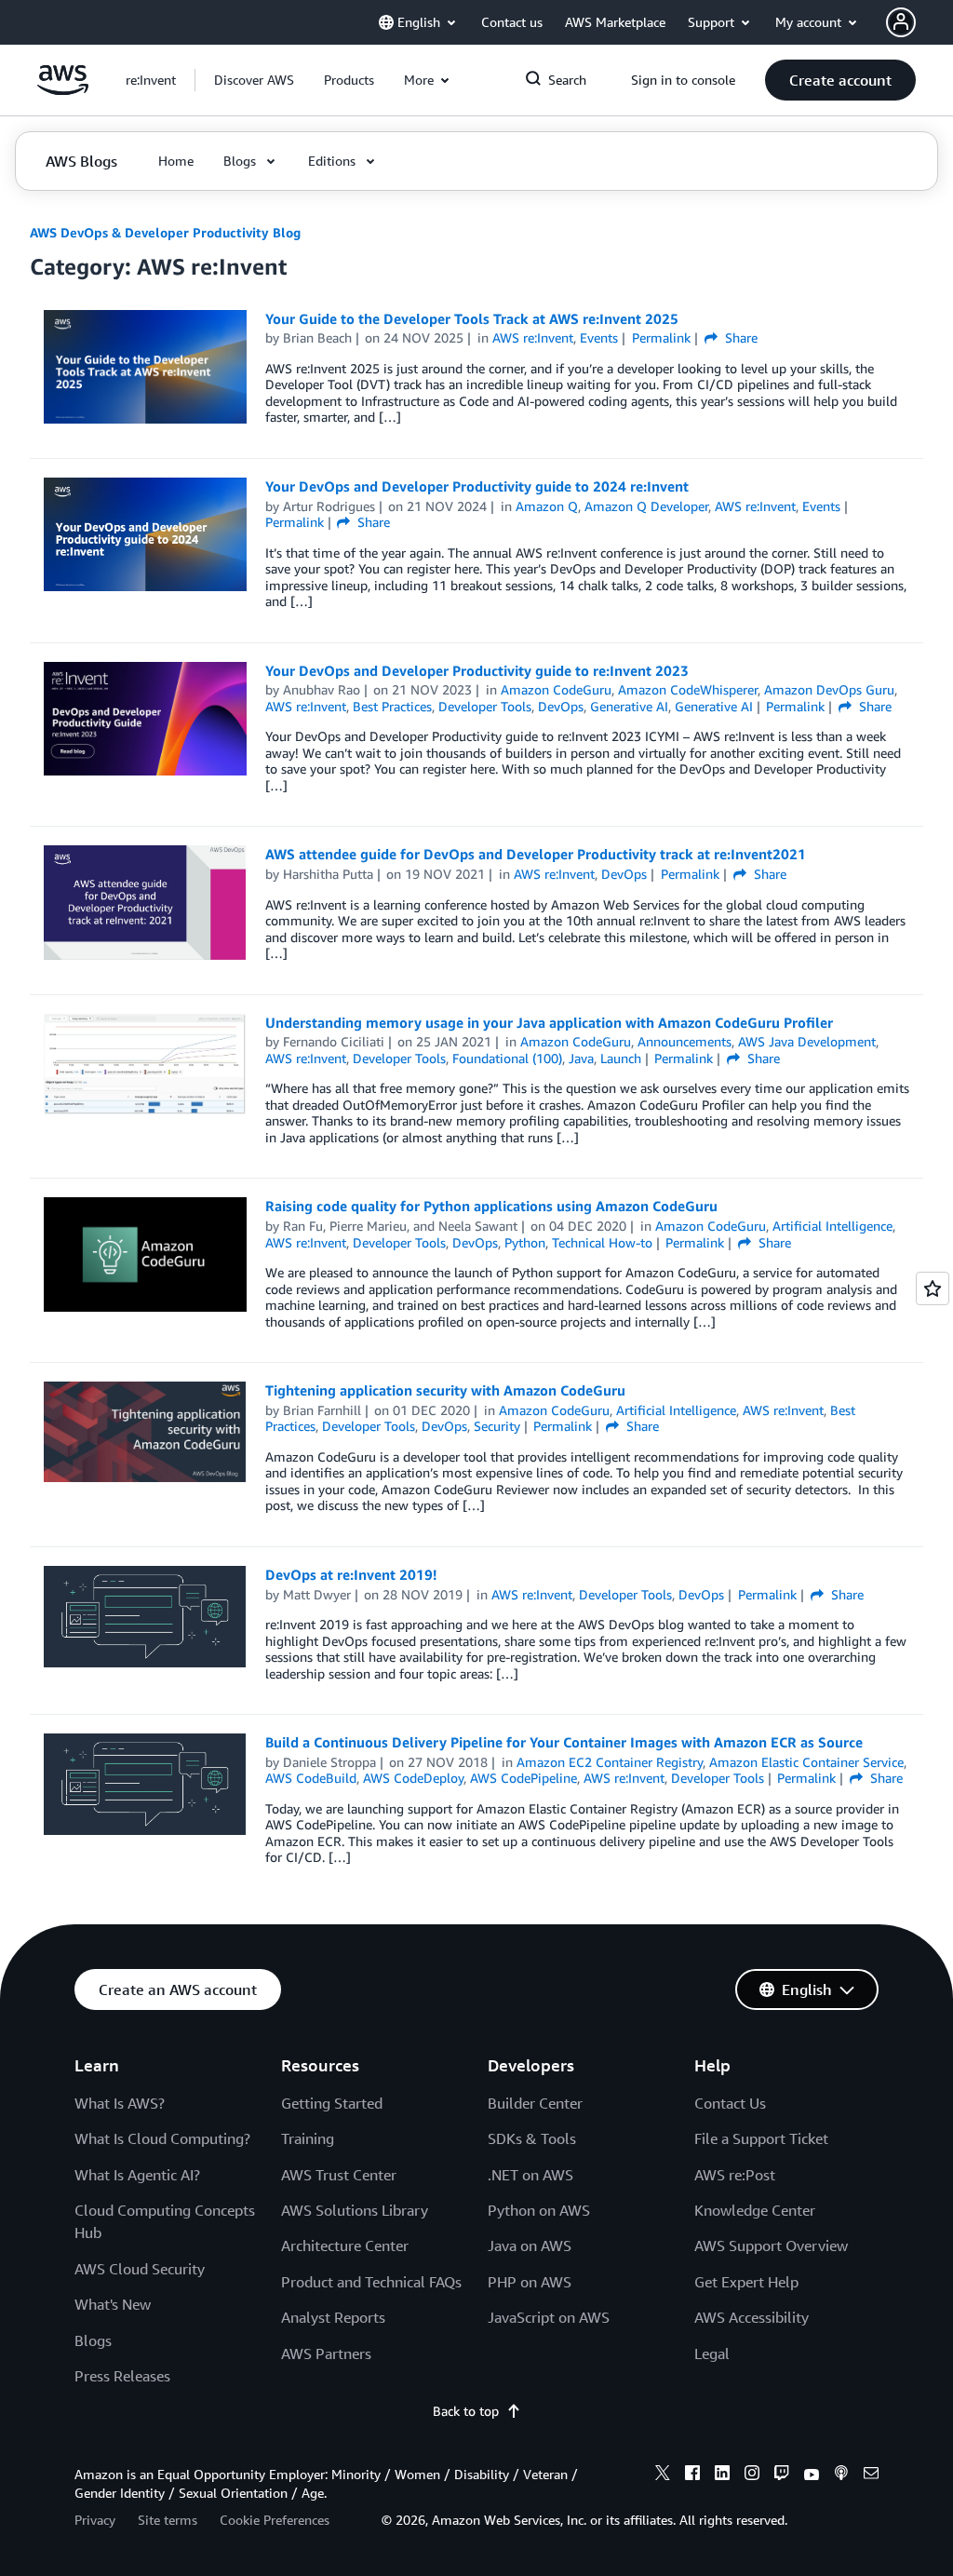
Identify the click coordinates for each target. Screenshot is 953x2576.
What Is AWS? (120, 2103)
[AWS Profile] (901, 22)
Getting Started (332, 2103)
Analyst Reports (333, 2317)
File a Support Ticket (761, 2138)
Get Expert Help (746, 2282)
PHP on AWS (530, 2282)
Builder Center (535, 2103)
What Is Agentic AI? (137, 2175)
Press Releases (122, 2376)
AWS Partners (326, 2353)
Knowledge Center (755, 2210)
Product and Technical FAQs (371, 2282)
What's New (113, 2304)
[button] (254, 80)
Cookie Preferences (275, 2520)
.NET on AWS (530, 2175)
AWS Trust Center (339, 2175)
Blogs (93, 2340)
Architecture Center (345, 2246)
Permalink (661, 337)
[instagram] (752, 2475)
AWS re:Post (735, 2175)
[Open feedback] (933, 1288)
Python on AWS (539, 2210)
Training (308, 2138)
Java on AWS (530, 2246)
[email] (871, 2475)
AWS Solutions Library (355, 2210)
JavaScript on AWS (549, 2317)
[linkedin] (722, 2475)
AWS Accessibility (752, 2317)
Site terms (168, 2520)
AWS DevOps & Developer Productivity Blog (165, 232)
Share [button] (739, 337)
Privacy (95, 2520)
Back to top (466, 2411)
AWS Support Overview (771, 2246)
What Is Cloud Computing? (162, 2138)
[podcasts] (841, 2475)
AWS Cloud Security (140, 2269)
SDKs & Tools (532, 2138)
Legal (712, 2353)
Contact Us (730, 2103)
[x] (663, 2475)
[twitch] (782, 2475)
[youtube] (812, 2475)
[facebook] (692, 2475)
